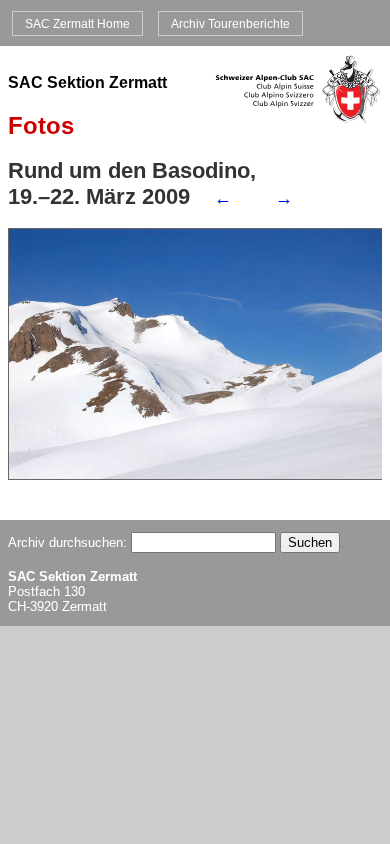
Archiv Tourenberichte (230, 23)
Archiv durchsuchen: (69, 542)
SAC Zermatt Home (77, 23)
